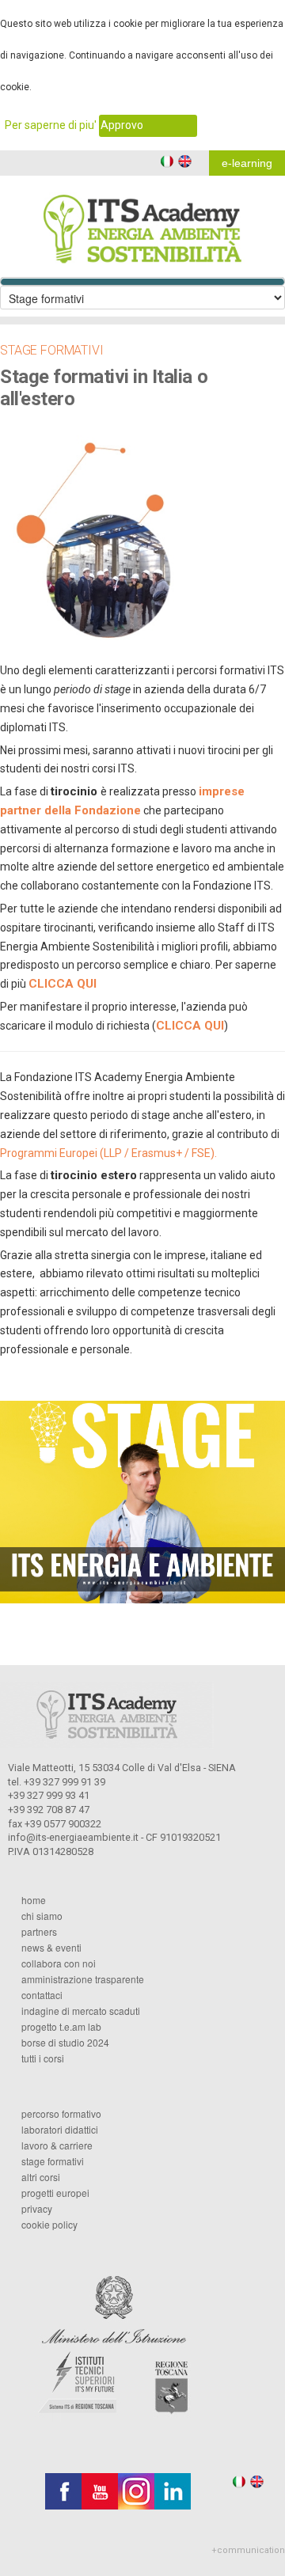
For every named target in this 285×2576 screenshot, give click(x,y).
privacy (37, 2209)
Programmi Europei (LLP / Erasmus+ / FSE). (108, 1153)
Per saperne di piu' (51, 125)
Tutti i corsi (43, 2058)
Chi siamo (42, 1916)
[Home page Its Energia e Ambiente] (142, 219)
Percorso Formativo (61, 2114)
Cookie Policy (49, 2225)
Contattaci (42, 1995)
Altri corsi (41, 2177)
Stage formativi (53, 2161)
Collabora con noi (59, 1963)
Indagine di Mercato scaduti (81, 2011)
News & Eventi (51, 1948)
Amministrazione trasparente (83, 1979)
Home (34, 1900)
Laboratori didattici (60, 2130)
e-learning (247, 163)
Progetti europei (55, 2193)
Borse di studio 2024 (65, 2043)
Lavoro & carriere (57, 2145)
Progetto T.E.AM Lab (61, 2027)
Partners (39, 1932)
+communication (248, 2550)
